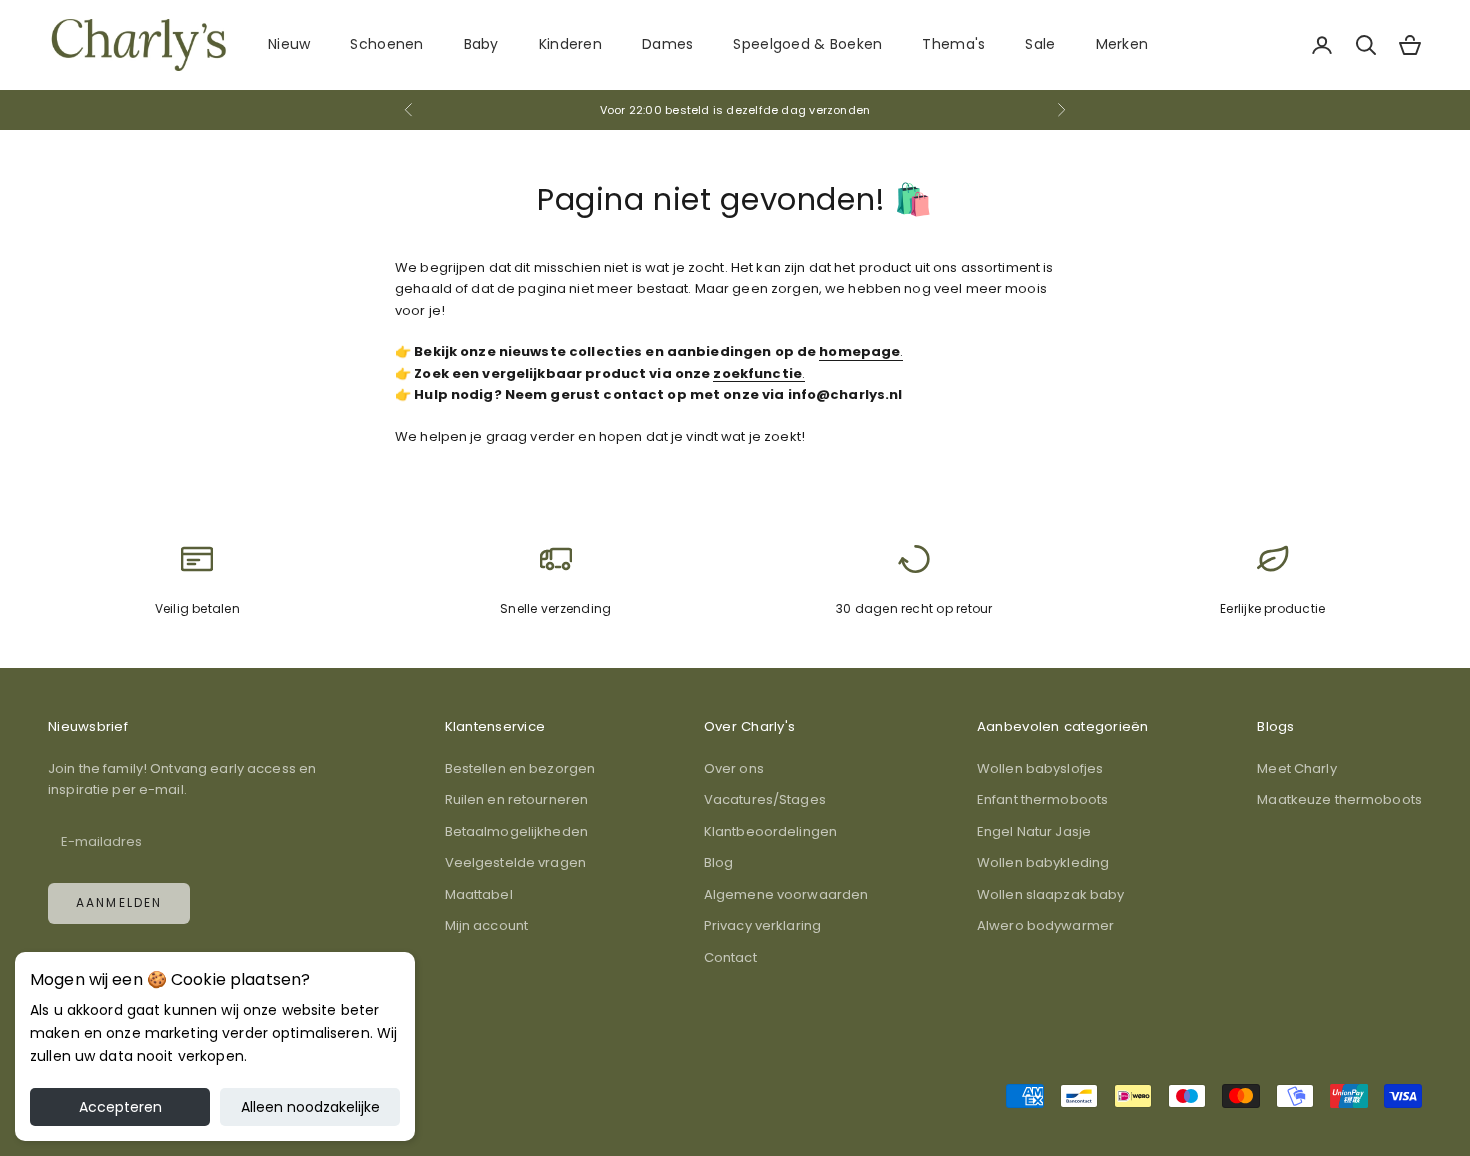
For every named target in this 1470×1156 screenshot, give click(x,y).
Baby (481, 44)
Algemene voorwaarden (786, 894)
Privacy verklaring (762, 925)
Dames (667, 44)
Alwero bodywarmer (1045, 925)
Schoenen (386, 44)
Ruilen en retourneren (517, 799)
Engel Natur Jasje (1034, 831)
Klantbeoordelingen (770, 831)
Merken (1122, 44)
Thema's (953, 44)
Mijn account (487, 925)
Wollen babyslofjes (1040, 768)
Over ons (734, 768)
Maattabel (479, 894)
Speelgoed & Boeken (807, 44)
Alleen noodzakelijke (310, 1107)
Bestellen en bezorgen (520, 768)
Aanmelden (119, 902)
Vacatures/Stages (765, 799)
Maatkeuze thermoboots (1339, 799)
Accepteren (120, 1107)
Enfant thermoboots (1042, 799)
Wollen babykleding (1043, 862)
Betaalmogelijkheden (516, 831)
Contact (730, 957)
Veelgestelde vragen (515, 862)
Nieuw (289, 44)
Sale (1040, 44)
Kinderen (570, 44)
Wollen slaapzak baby (1051, 894)
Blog (719, 862)
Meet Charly (1296, 768)
